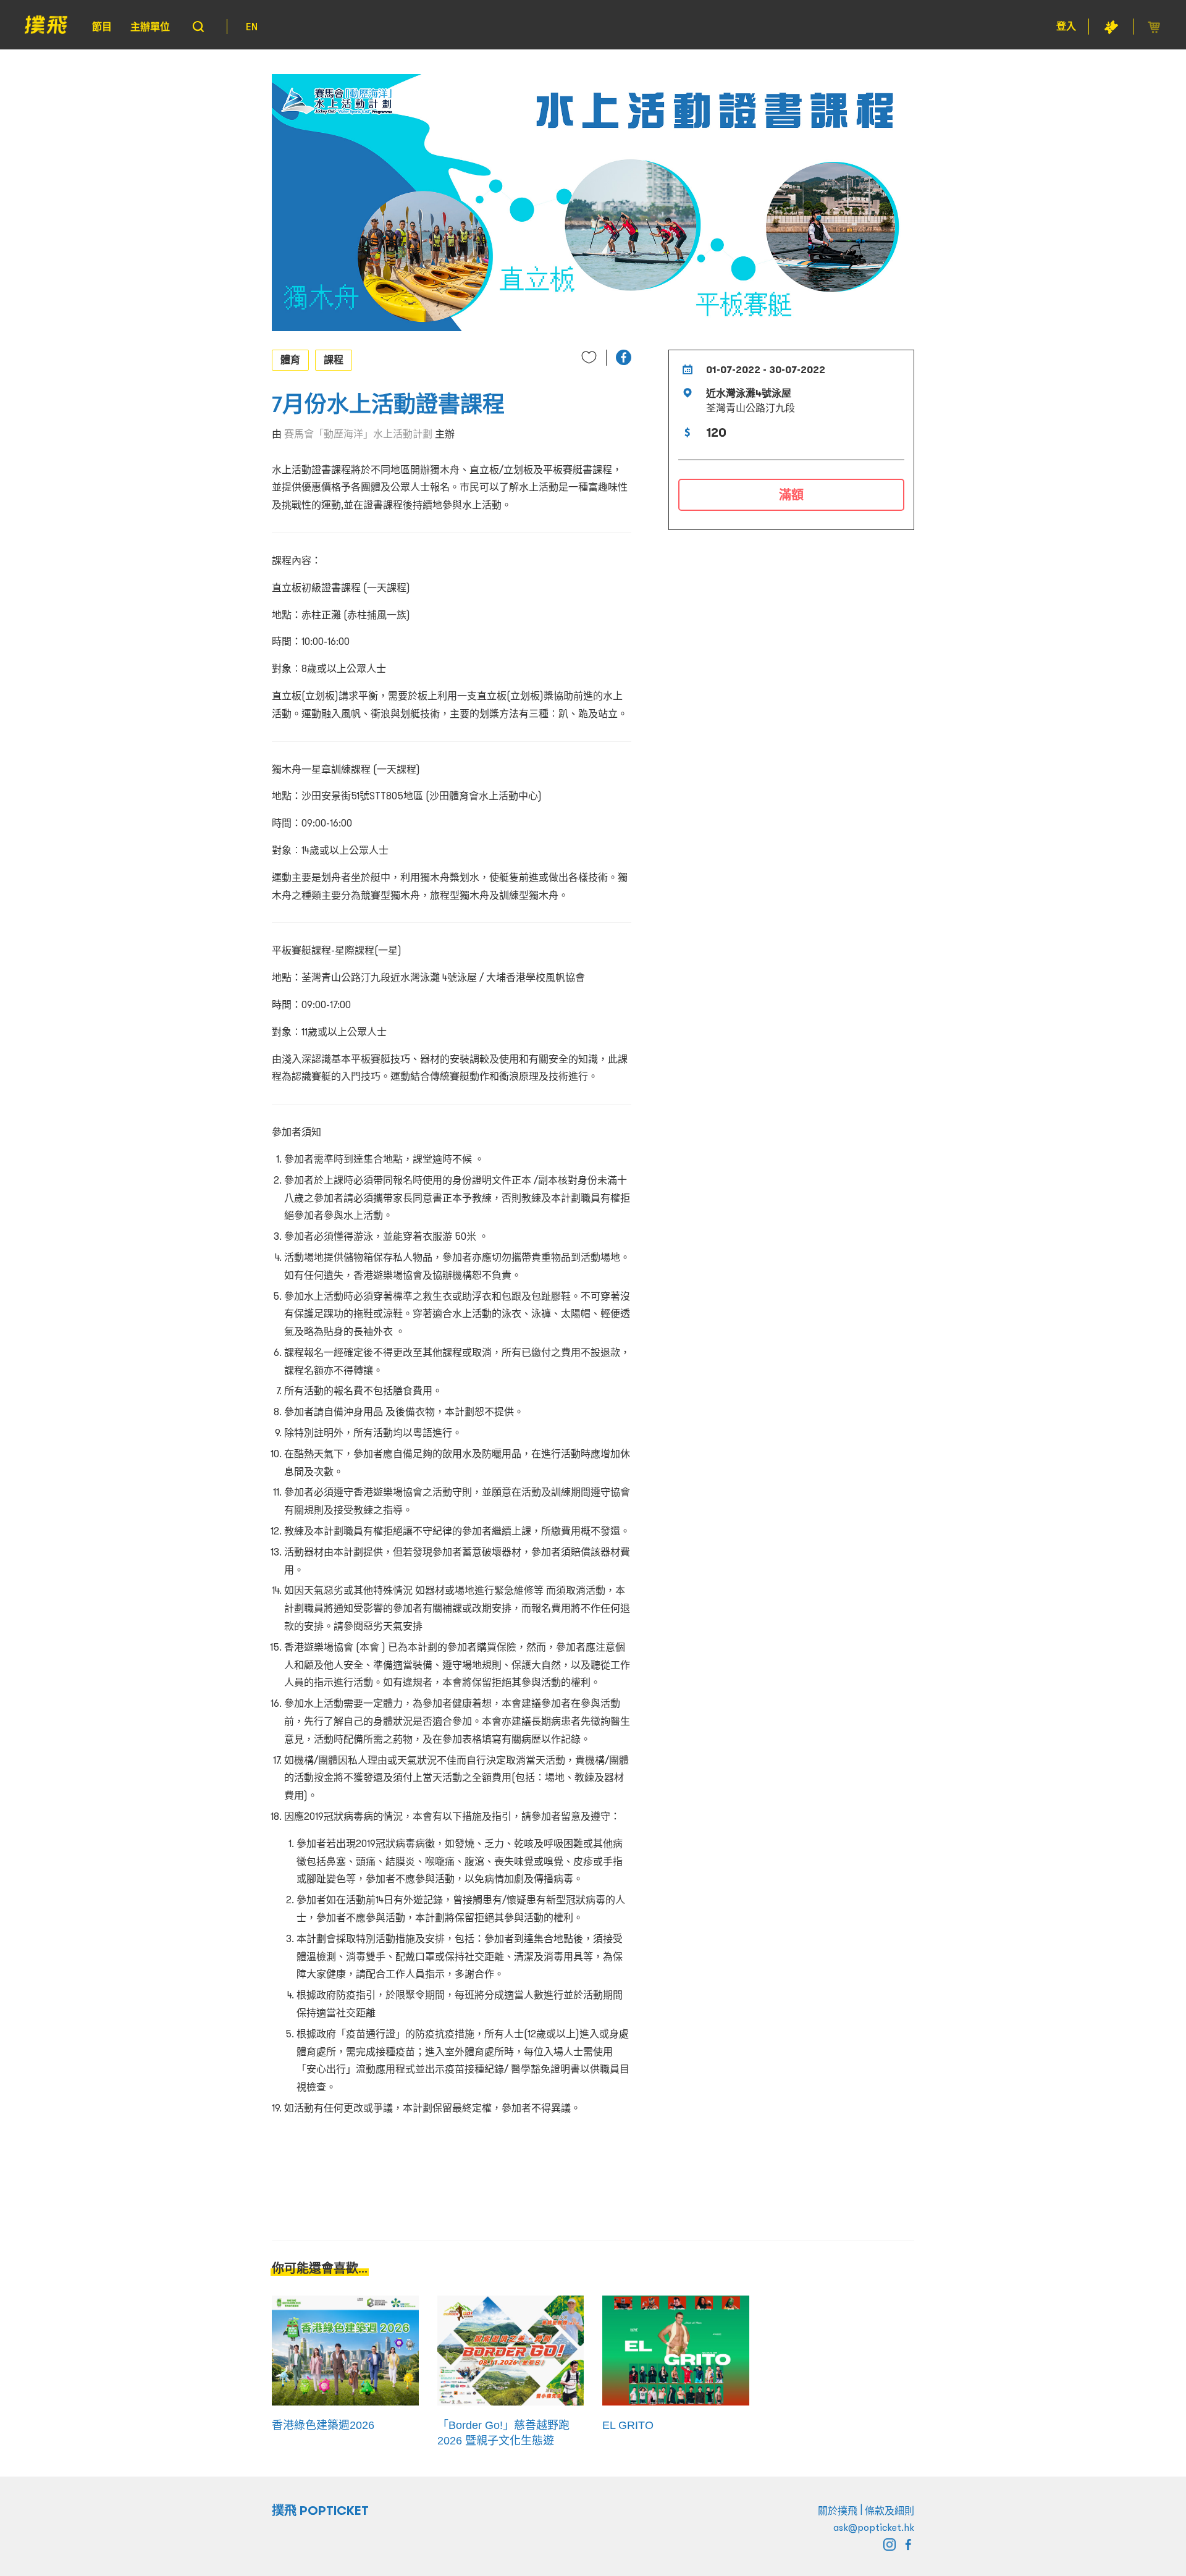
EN (252, 27)
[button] (624, 357)
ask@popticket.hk (874, 2527)
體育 (290, 360)
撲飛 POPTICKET (320, 2511)
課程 (334, 360)
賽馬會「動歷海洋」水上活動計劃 (358, 434)
